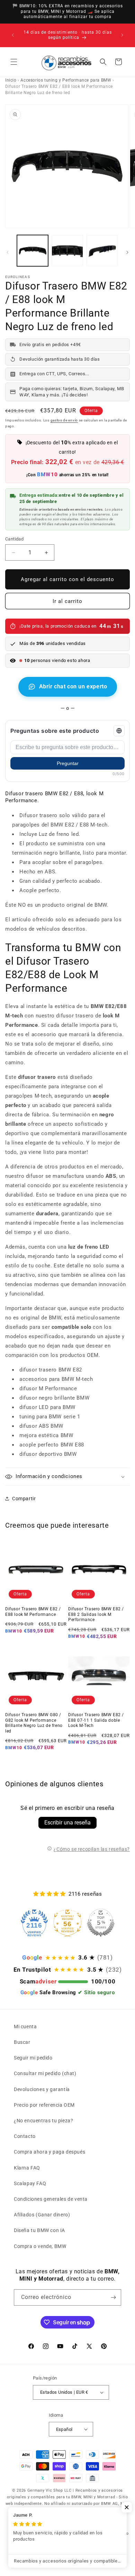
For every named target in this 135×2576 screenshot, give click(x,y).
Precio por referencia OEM (44, 2105)
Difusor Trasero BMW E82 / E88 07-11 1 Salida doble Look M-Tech (96, 1720)
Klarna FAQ (27, 2168)
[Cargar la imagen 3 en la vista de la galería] (102, 251)
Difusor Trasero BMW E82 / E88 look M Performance (33, 1612)
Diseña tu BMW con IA (39, 2230)
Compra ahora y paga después (49, 2152)
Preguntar (68, 763)
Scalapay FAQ (30, 2183)
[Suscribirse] (113, 2297)
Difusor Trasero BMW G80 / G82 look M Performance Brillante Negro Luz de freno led (34, 1723)
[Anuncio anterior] (13, 35)
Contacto (25, 2136)
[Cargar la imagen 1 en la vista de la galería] (33, 251)
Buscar (22, 2042)
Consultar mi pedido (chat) (45, 2073)
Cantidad (14, 539)
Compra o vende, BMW (40, 2246)
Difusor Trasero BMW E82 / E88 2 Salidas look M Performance (96, 1614)
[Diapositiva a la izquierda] (8, 252)
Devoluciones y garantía (42, 2089)
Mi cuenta (25, 2027)
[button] (14, 62)
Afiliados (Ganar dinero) (42, 2215)
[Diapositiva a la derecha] (127, 252)
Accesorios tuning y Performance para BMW (66, 80)
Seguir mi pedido (33, 2058)
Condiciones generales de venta (51, 2199)
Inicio (11, 80)
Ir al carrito (67, 601)
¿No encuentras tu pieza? (43, 2121)
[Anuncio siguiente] (122, 35)
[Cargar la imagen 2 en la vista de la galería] (67, 251)
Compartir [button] (24, 1499)
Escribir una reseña (67, 1823)
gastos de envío (64, 420)
